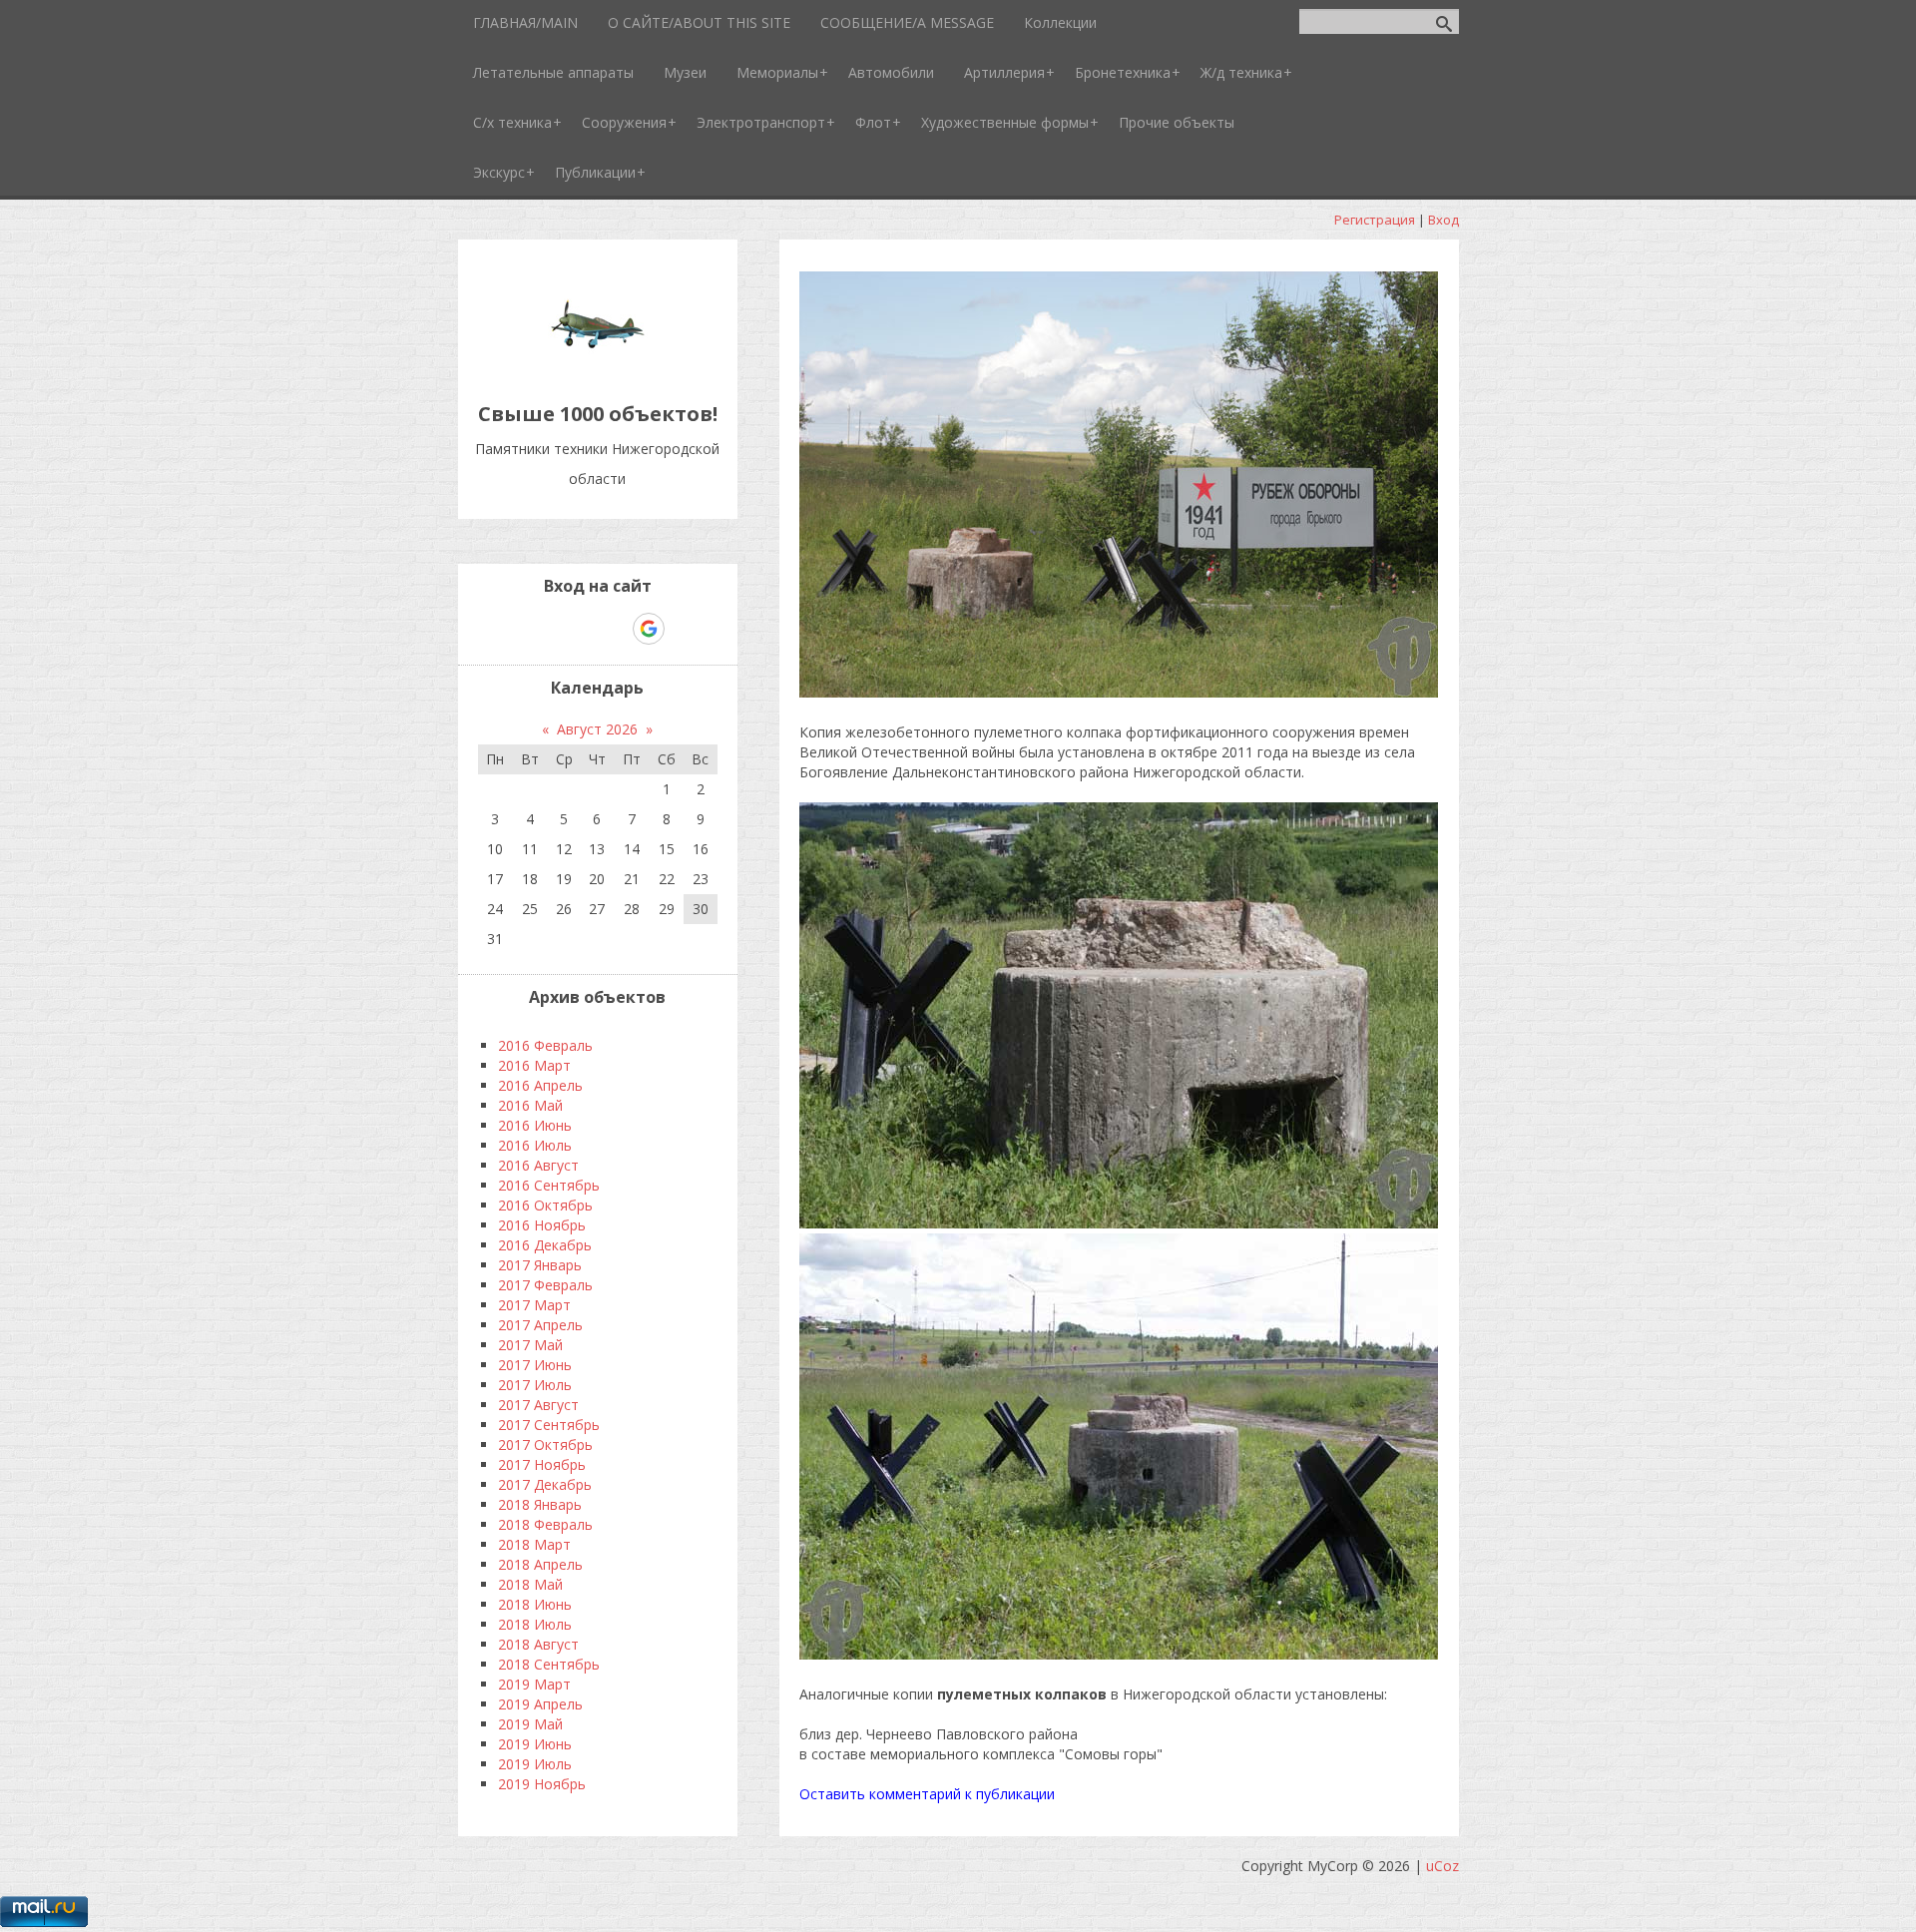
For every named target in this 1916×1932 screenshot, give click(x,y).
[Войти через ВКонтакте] (546, 629)
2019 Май (530, 1724)
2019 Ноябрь (542, 1784)
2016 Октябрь (545, 1205)
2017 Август (538, 1405)
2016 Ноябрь (542, 1225)
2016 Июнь (535, 1125)
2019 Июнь (535, 1744)
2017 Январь (540, 1265)
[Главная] (598, 369)
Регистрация (1375, 220)
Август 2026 (597, 729)
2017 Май (530, 1345)
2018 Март (534, 1544)
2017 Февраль (545, 1285)
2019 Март (534, 1684)
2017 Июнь (535, 1365)
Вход (1443, 220)
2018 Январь (540, 1504)
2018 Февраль (545, 1524)
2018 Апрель (540, 1564)
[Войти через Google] (649, 629)
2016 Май (530, 1105)
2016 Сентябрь (549, 1185)
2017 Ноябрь (542, 1464)
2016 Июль (535, 1145)
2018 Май (530, 1584)
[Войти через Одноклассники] (684, 629)
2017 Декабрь (545, 1484)
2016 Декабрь (545, 1245)
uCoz (1442, 1866)
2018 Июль (535, 1624)
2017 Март (534, 1305)
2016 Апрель (540, 1085)
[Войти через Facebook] (580, 629)
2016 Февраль (545, 1045)
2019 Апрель (540, 1704)
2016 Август (538, 1165)
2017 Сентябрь (549, 1425)
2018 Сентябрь (549, 1664)
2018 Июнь (535, 1604)
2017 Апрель (540, 1325)
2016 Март (534, 1065)
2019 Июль (535, 1764)
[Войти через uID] (512, 629)
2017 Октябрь (545, 1445)
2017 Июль (535, 1385)
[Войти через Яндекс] (614, 629)
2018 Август (538, 1644)
